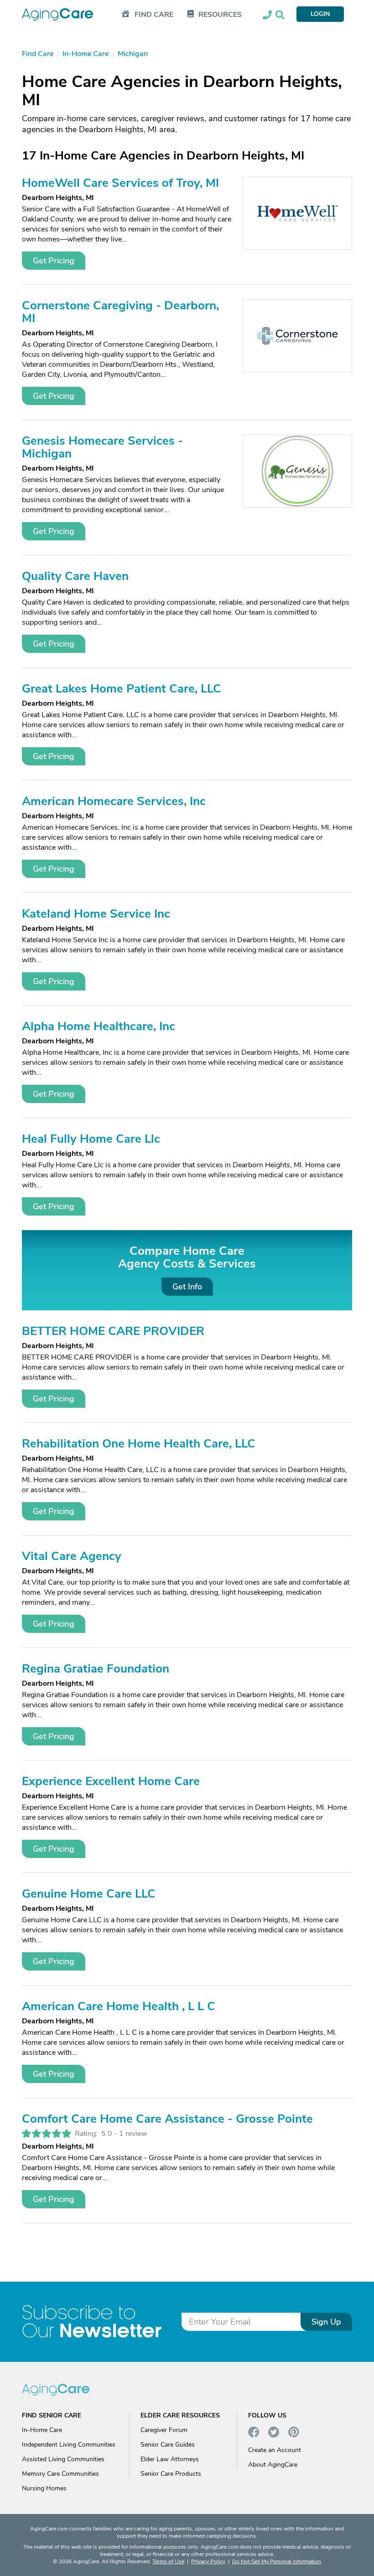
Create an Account (275, 2450)
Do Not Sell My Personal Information (277, 2561)
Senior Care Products (171, 2474)
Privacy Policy (208, 2561)
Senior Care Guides (168, 2445)
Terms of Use (168, 2561)
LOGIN (320, 14)
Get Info (187, 1287)
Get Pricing (54, 261)
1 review (133, 2134)
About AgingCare (273, 2465)
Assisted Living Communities (63, 2459)
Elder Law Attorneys (170, 2459)
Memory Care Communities (60, 2474)
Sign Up (326, 2322)
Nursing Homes (44, 2488)
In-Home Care (42, 2430)
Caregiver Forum (164, 2430)
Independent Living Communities (69, 2445)
